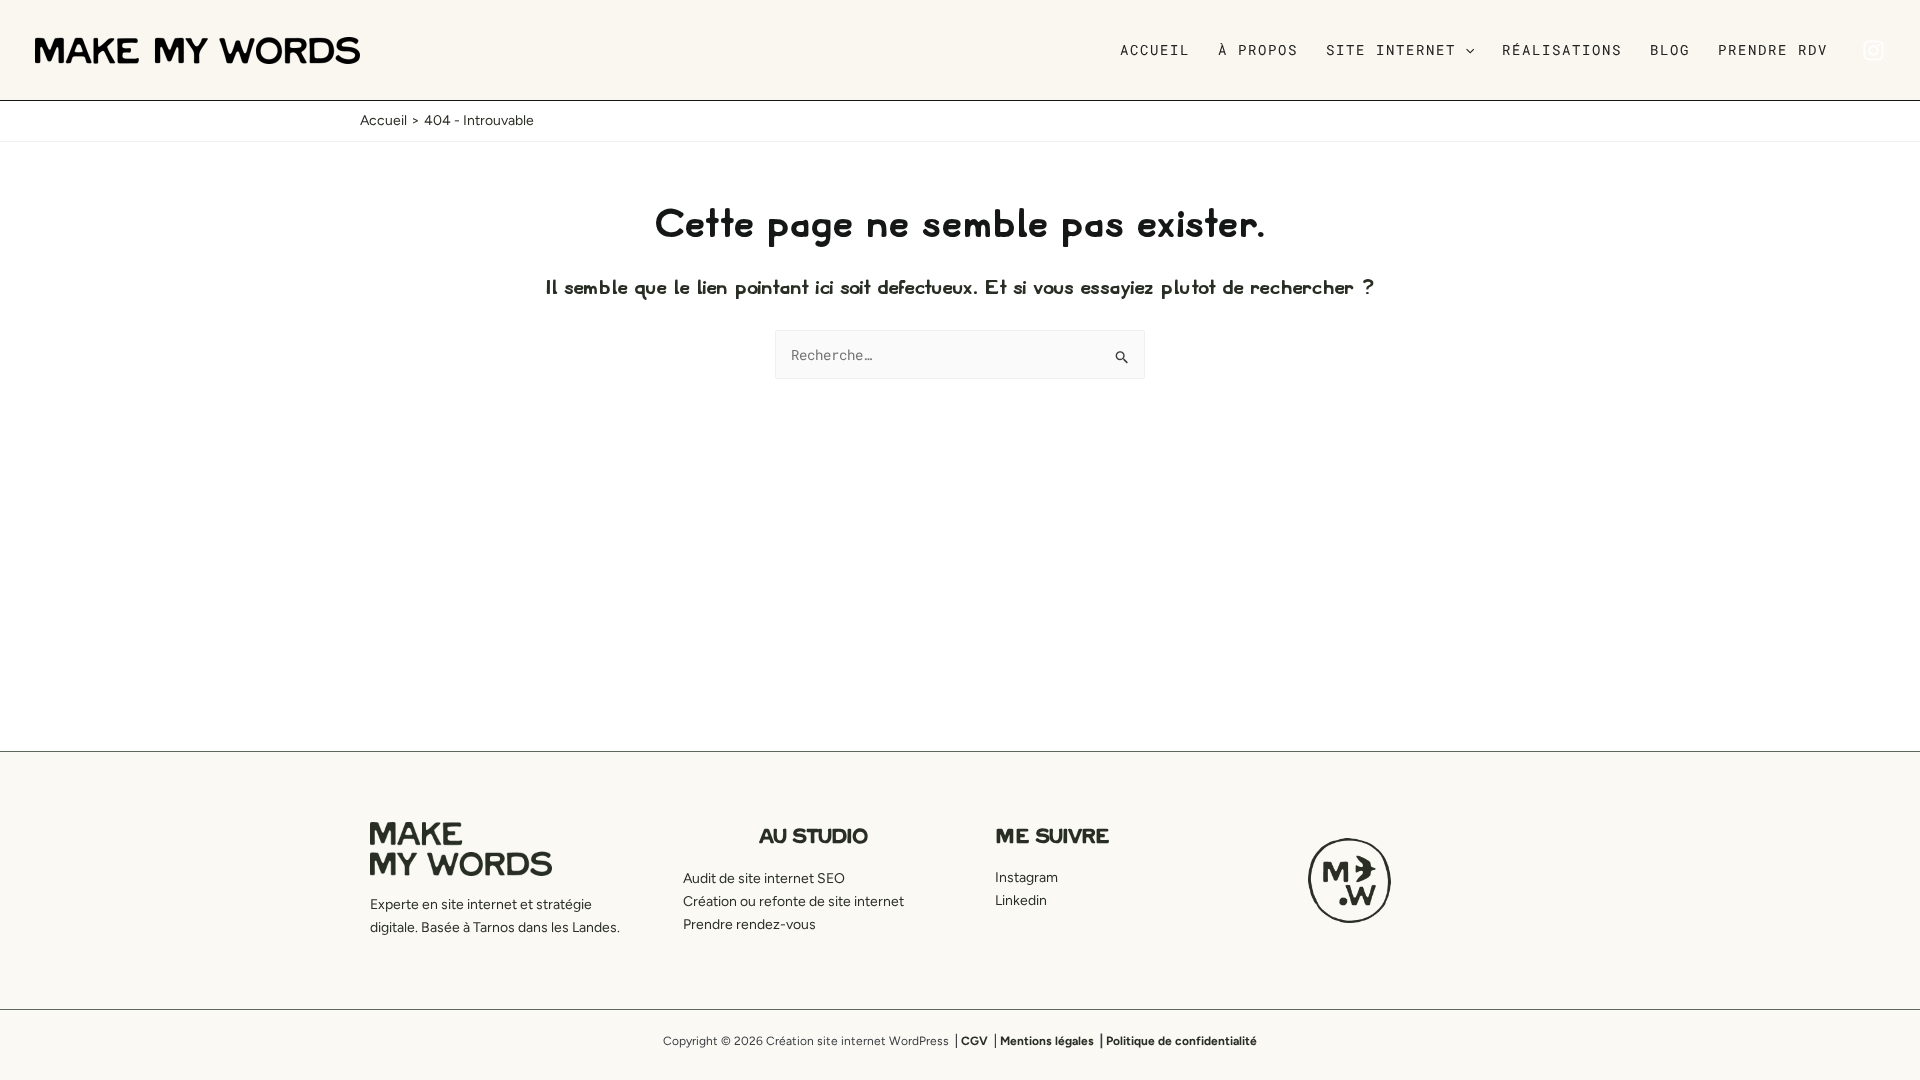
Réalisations (1562, 49)
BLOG (1670, 49)
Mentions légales (1047, 1041)
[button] (1465, 50)
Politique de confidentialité (1181, 1041)
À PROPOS (1258, 49)
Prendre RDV (1773, 49)
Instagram (1026, 877)
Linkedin (1021, 900)
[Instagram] (1873, 50)
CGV (974, 1041)
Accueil (1155, 49)
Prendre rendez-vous (749, 924)
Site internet (1391, 49)
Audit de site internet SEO (764, 878)
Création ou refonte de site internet (793, 901)
